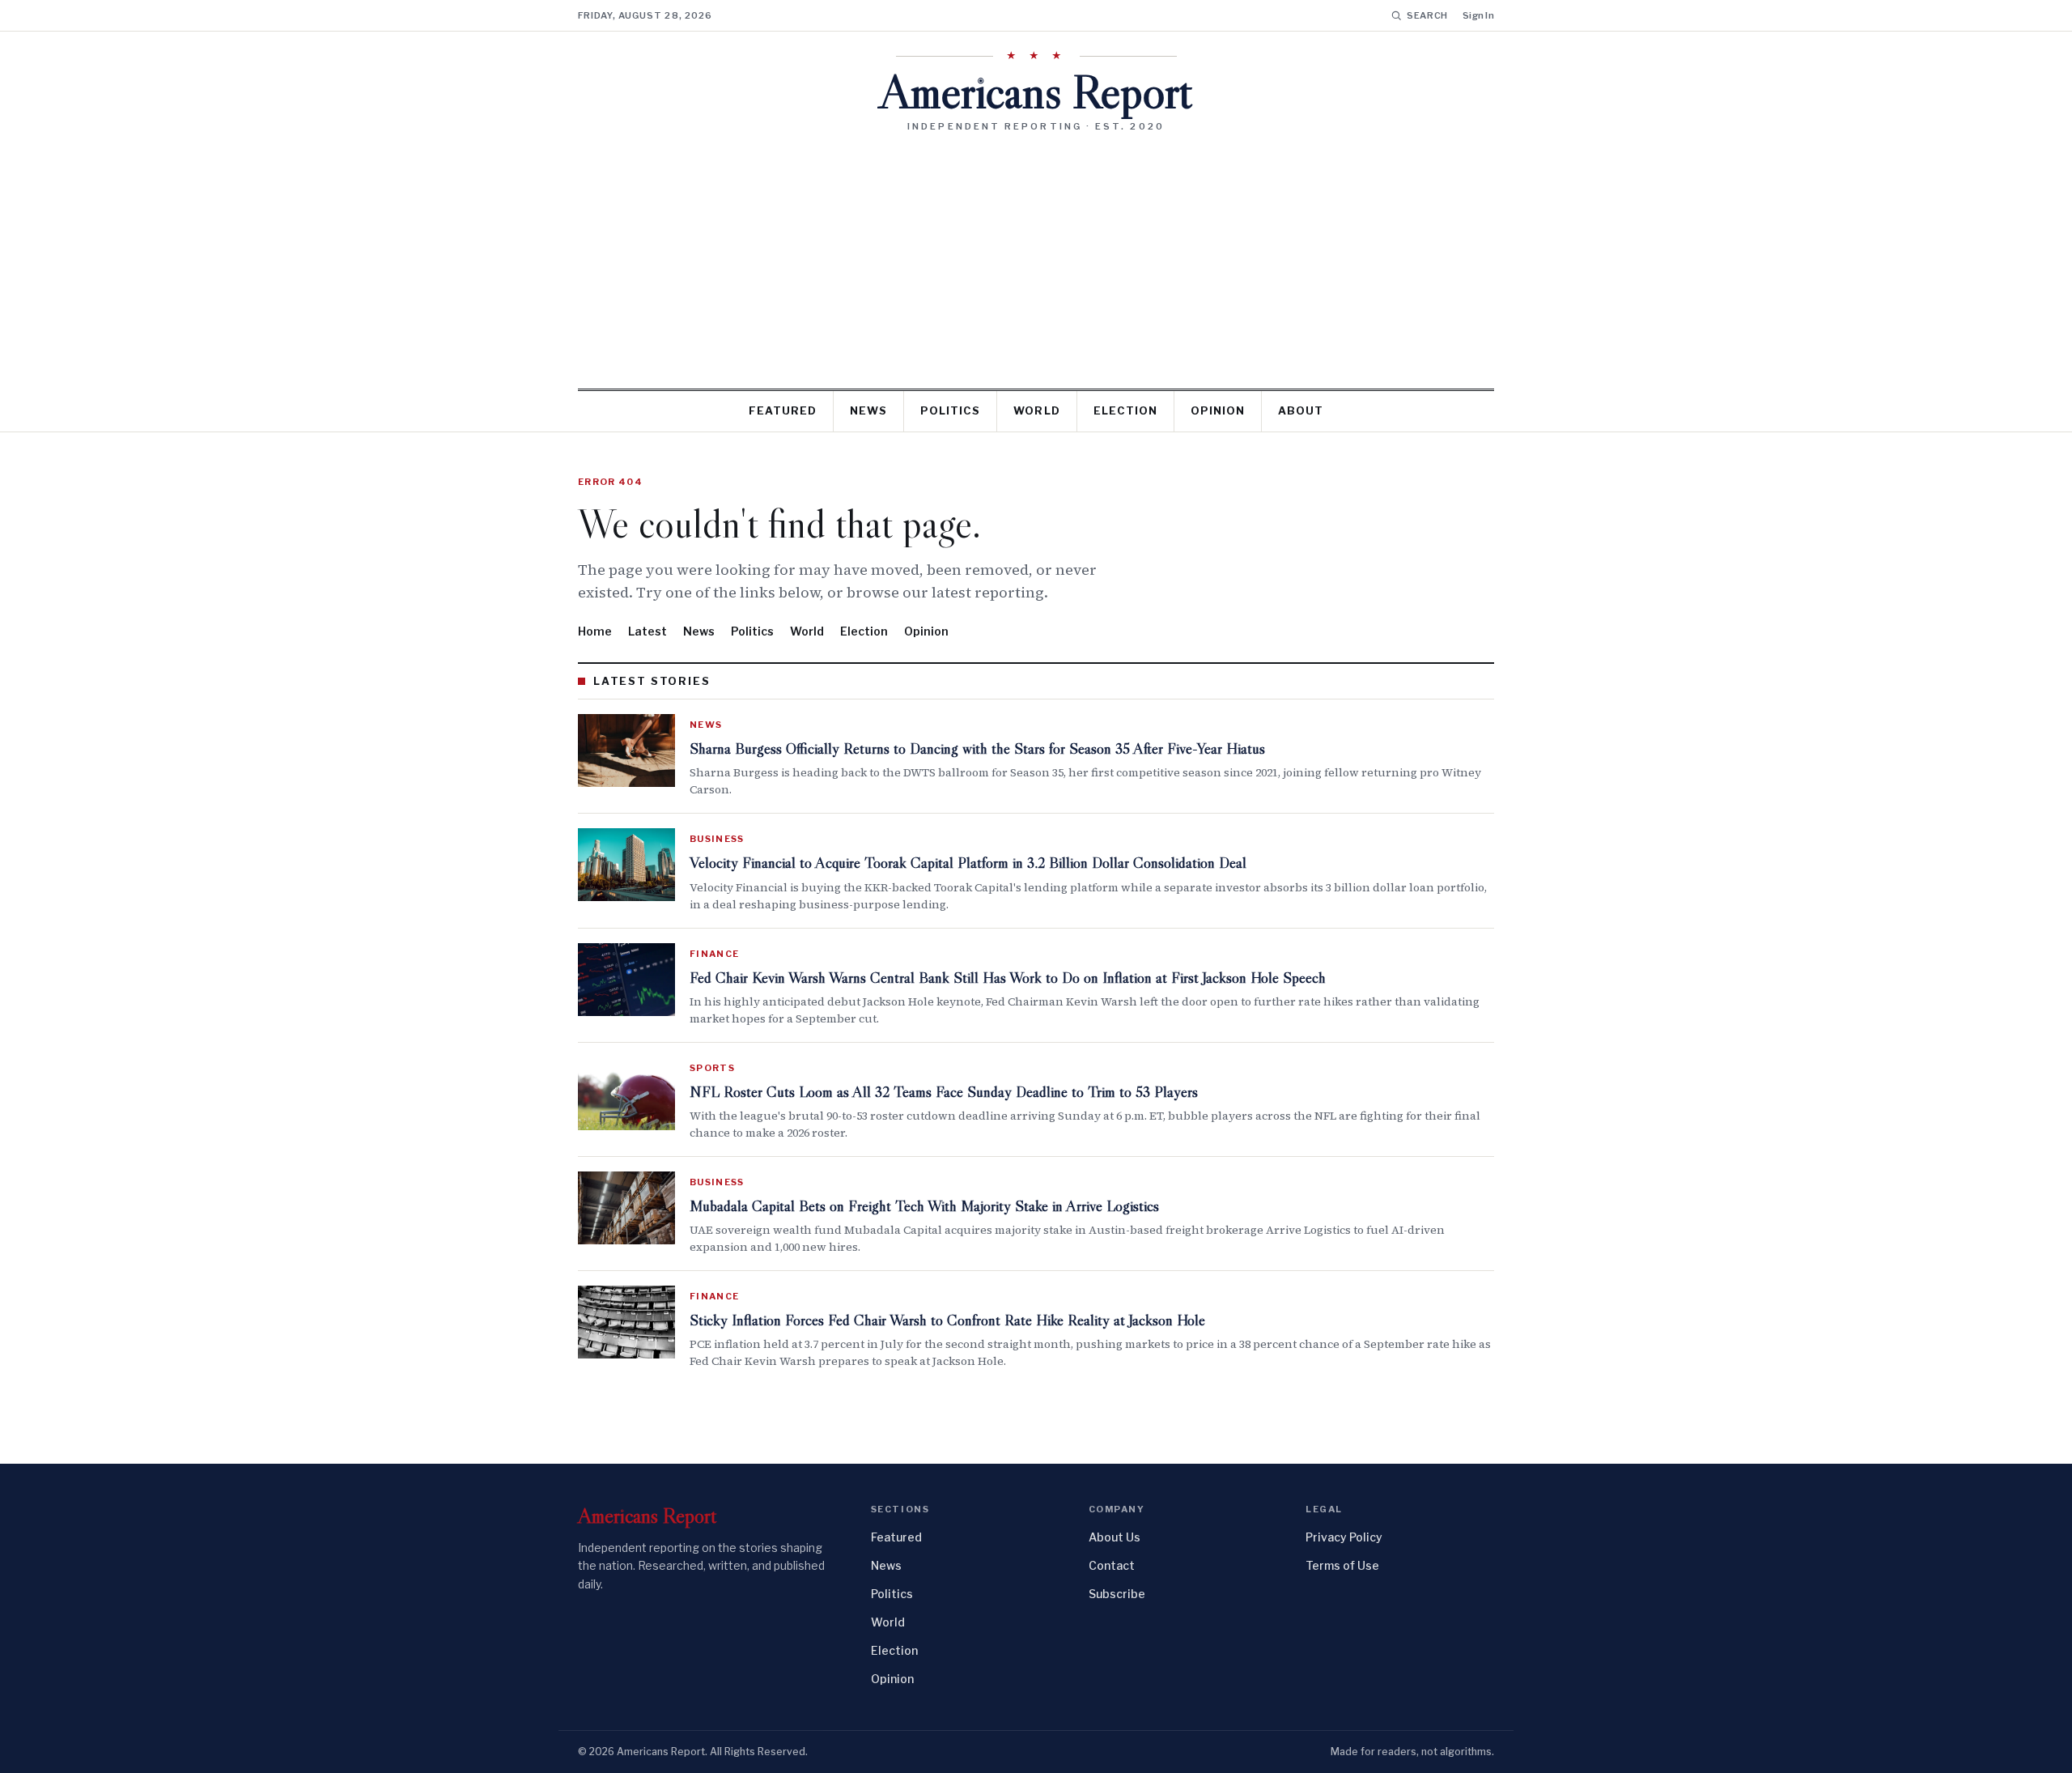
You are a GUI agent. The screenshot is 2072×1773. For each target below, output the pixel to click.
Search (1427, 15)
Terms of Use (1342, 1565)
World (1036, 410)
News (868, 410)
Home (595, 631)
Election (1125, 410)
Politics (950, 410)
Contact (1112, 1565)
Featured (783, 410)
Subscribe (1117, 1594)
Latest (647, 631)
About (1301, 410)
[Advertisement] (1036, 254)
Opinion (1218, 410)
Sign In (1478, 15)
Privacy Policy (1344, 1537)
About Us (1115, 1537)
